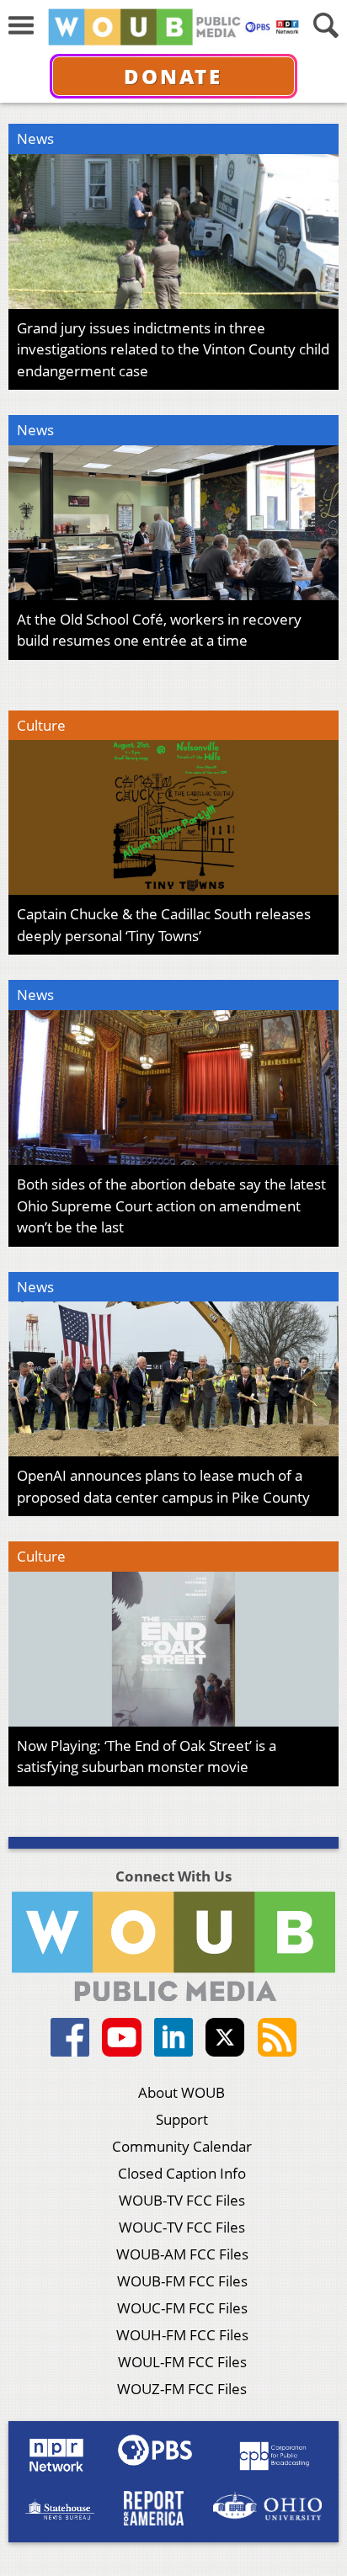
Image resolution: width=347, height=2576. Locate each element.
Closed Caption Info (182, 2173)
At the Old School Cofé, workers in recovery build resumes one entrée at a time (159, 630)
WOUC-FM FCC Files (182, 2308)
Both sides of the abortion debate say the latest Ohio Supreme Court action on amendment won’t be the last (171, 1206)
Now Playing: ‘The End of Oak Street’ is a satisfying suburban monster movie (147, 1756)
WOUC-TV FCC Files (182, 2227)
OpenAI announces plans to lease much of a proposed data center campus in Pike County (163, 1486)
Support (182, 2119)
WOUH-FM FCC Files (182, 2335)
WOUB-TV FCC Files (182, 2200)
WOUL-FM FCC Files (182, 2362)
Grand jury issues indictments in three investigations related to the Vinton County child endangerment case (173, 349)
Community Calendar (182, 2146)
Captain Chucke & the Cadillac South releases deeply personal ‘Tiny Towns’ (164, 925)
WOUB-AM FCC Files (182, 2254)
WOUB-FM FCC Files (182, 2281)
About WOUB (182, 2092)
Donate (173, 76)
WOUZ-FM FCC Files (182, 2389)
